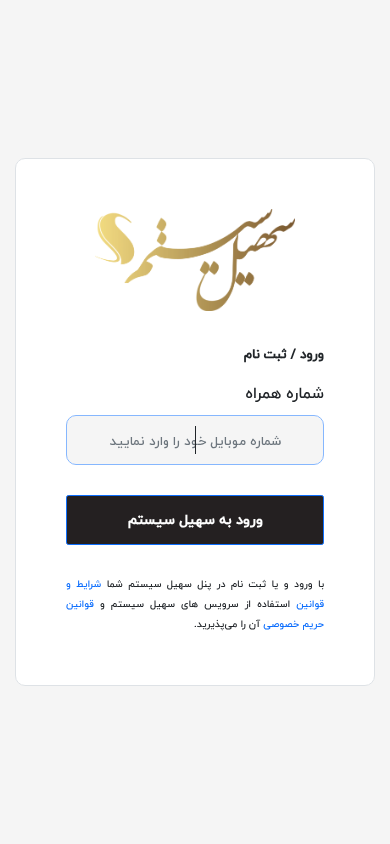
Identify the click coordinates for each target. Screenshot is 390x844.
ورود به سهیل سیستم (195, 519)
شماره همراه (284, 393)
